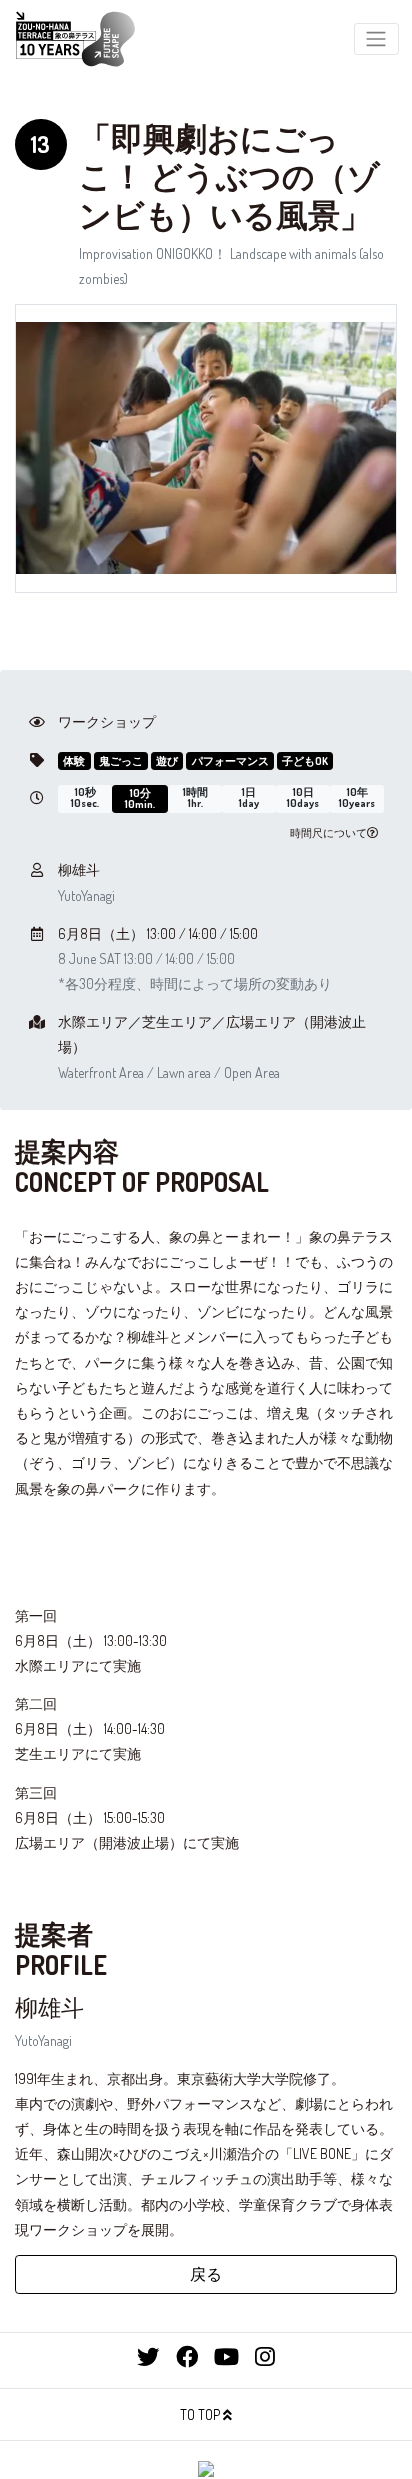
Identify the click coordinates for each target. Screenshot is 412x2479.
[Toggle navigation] (376, 39)
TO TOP (201, 2414)
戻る (206, 2273)
